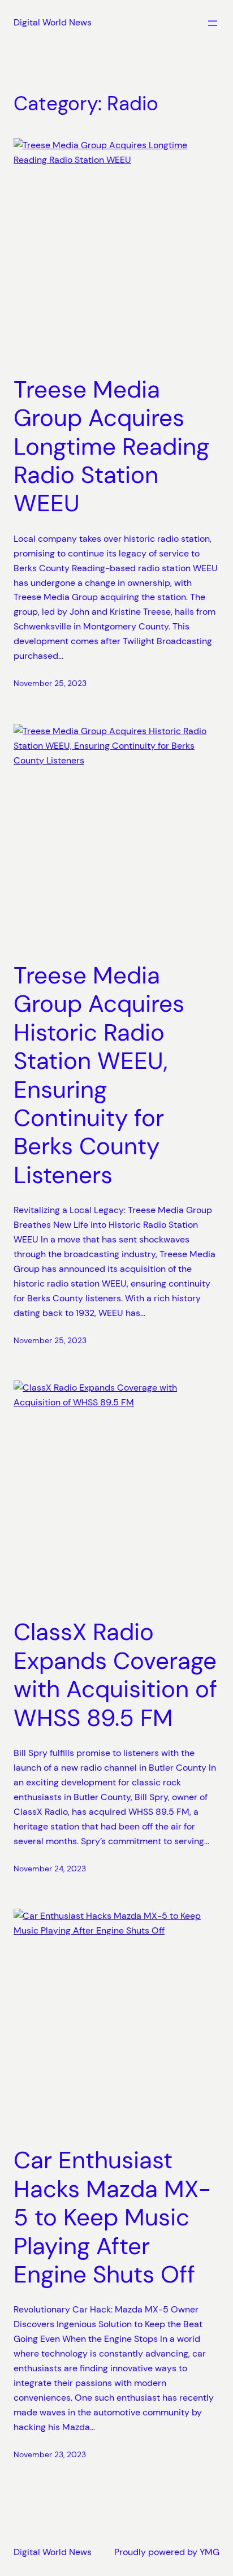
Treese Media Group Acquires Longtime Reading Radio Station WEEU (111, 447)
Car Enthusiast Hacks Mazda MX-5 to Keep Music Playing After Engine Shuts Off (112, 2217)
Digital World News (53, 22)
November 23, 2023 (50, 2454)
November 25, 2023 (50, 683)
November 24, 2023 (50, 1869)
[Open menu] (213, 23)
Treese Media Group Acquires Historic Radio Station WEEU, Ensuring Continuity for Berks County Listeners (99, 1075)
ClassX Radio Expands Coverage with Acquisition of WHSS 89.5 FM (115, 1675)
